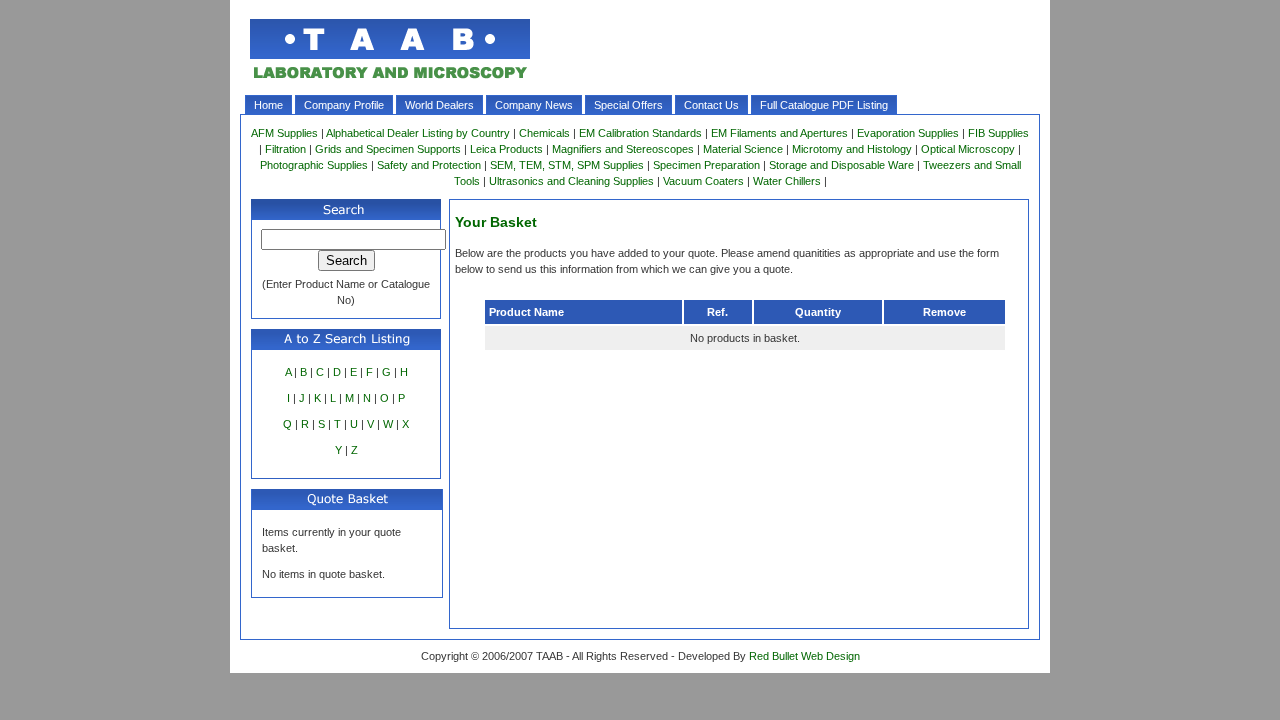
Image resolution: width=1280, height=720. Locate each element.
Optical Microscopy (968, 149)
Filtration (285, 149)
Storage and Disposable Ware (841, 165)
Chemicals (544, 133)
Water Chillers (787, 181)
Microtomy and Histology (852, 149)
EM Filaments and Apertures (779, 133)
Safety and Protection (429, 165)
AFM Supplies (284, 133)
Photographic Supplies (314, 165)
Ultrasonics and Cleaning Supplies (571, 181)
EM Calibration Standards (640, 133)
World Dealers (439, 105)
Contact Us (711, 105)
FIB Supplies (998, 133)
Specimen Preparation (706, 165)
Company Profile (344, 105)
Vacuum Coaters (703, 181)
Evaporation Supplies (908, 133)
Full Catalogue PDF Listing (824, 105)
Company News (534, 105)
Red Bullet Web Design (804, 656)
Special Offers (628, 105)
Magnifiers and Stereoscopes (623, 149)
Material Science (743, 149)
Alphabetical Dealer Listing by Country (418, 133)
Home (268, 105)
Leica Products (506, 149)
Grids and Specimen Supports (388, 149)
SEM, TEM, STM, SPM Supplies (567, 165)
